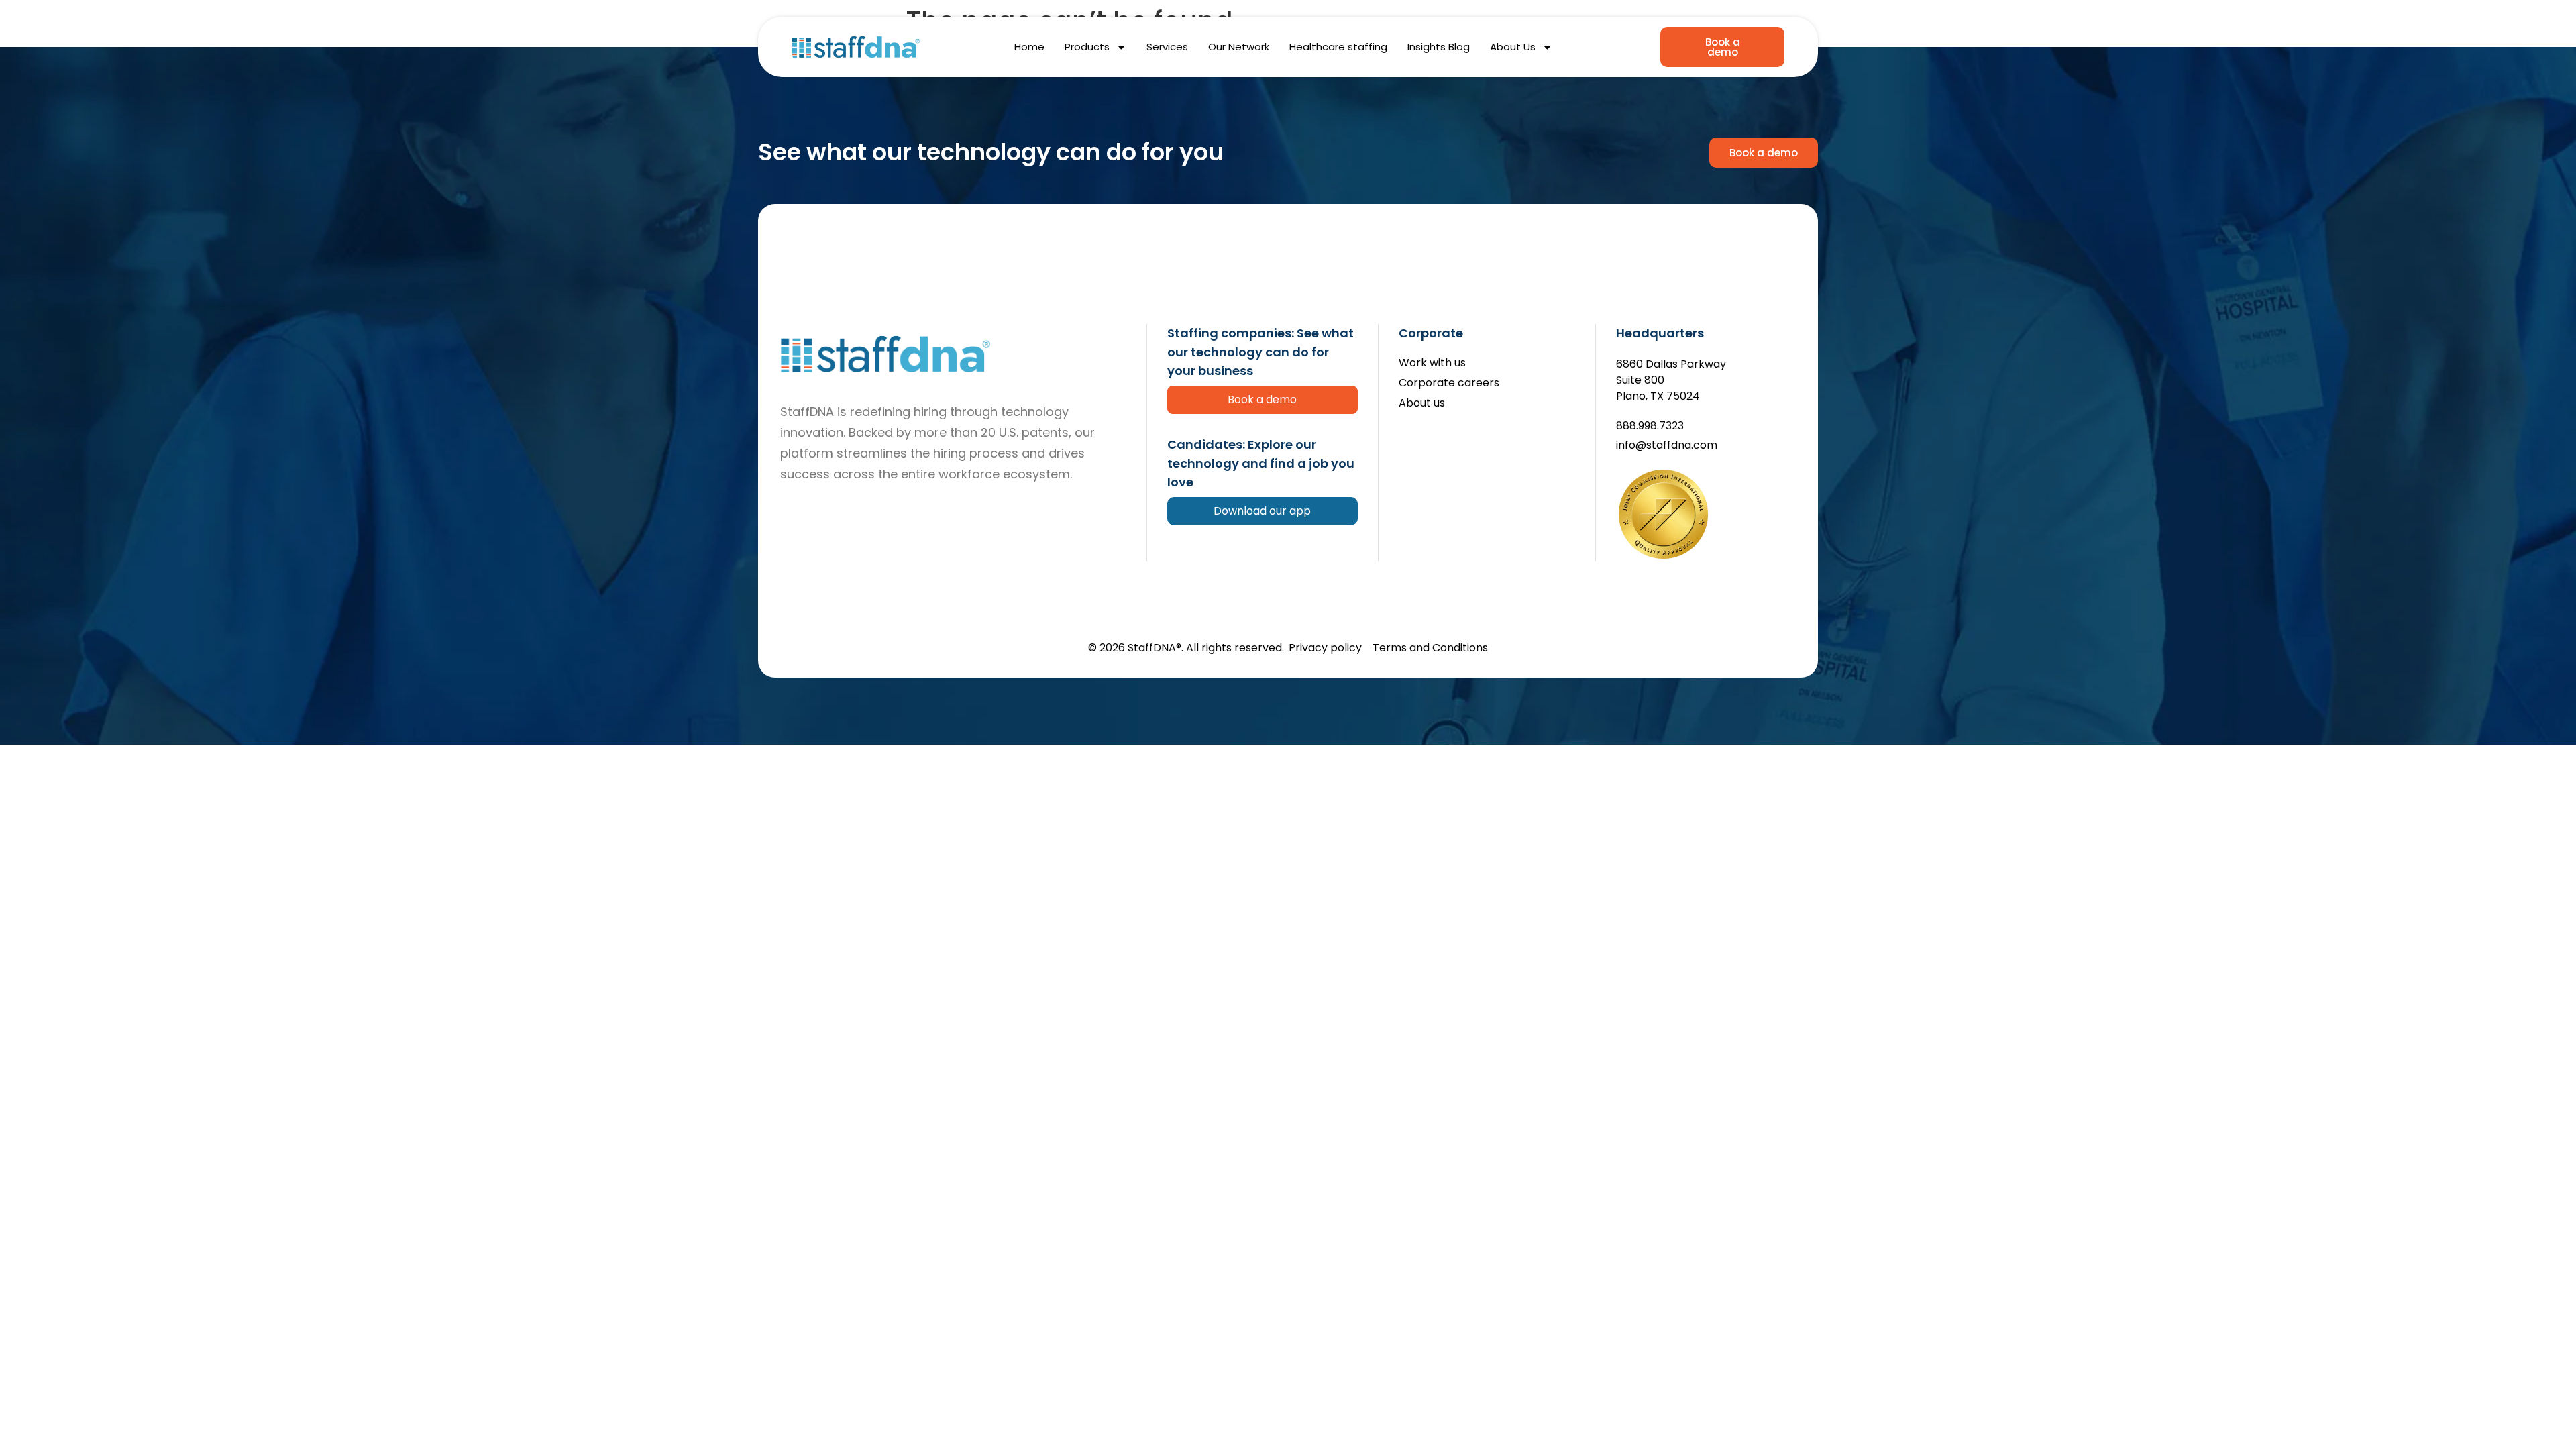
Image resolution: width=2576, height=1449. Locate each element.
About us (1422, 404)
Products (1087, 47)
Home (1029, 47)
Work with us (1432, 363)
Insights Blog (1439, 47)
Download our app (1262, 511)
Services (1167, 47)
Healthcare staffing (1338, 47)
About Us (1513, 47)
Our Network (1239, 47)
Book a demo (1262, 399)
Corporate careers (1449, 383)
